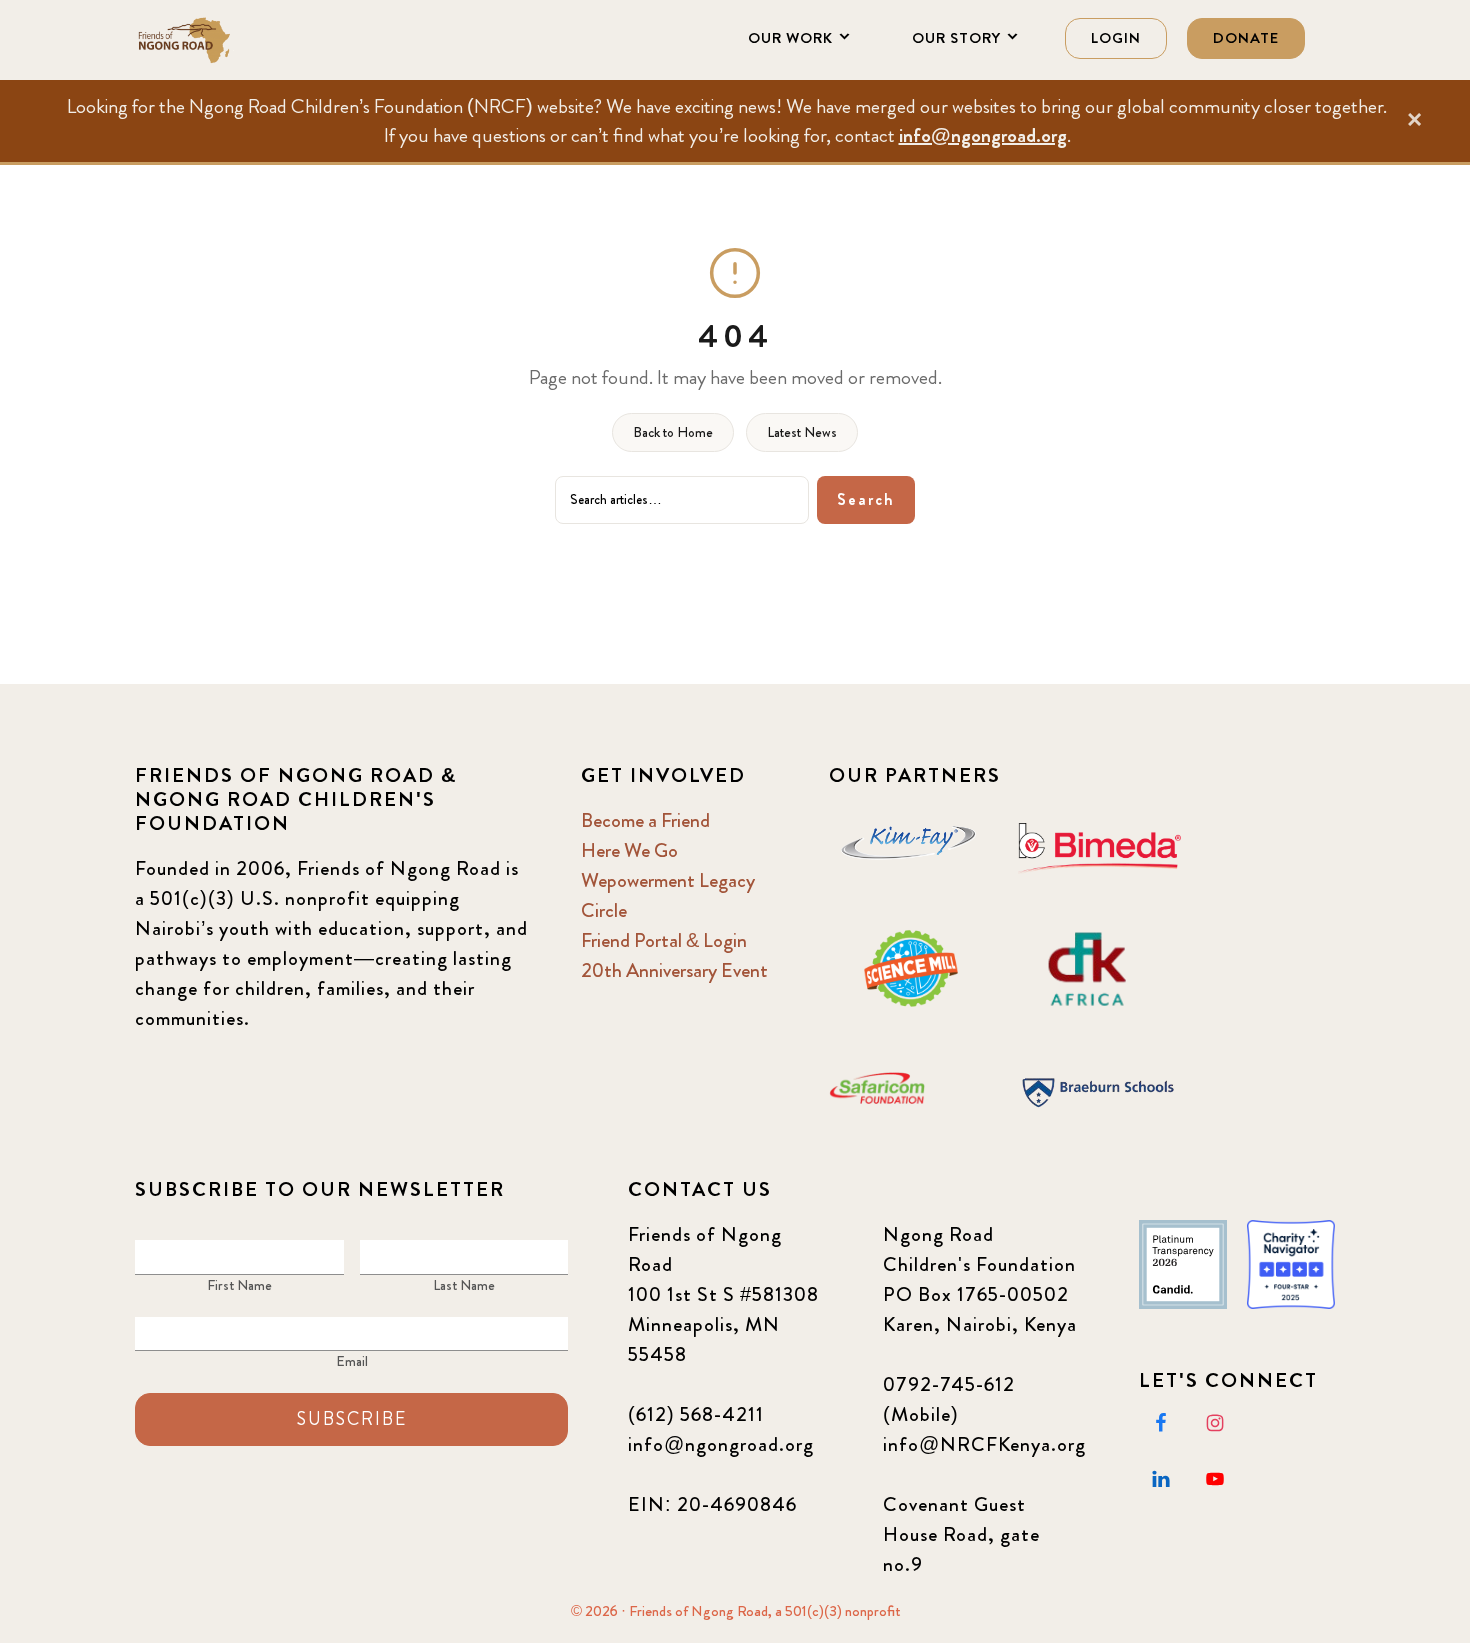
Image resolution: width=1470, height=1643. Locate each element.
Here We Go (629, 850)
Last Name (464, 1285)
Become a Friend (645, 820)
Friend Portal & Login (664, 940)
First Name (239, 1285)
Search (866, 499)
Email (352, 1361)
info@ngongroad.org (983, 135)
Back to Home (673, 432)
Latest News (802, 432)
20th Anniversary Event (674, 970)
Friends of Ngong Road (235, 40)
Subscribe (352, 1419)
